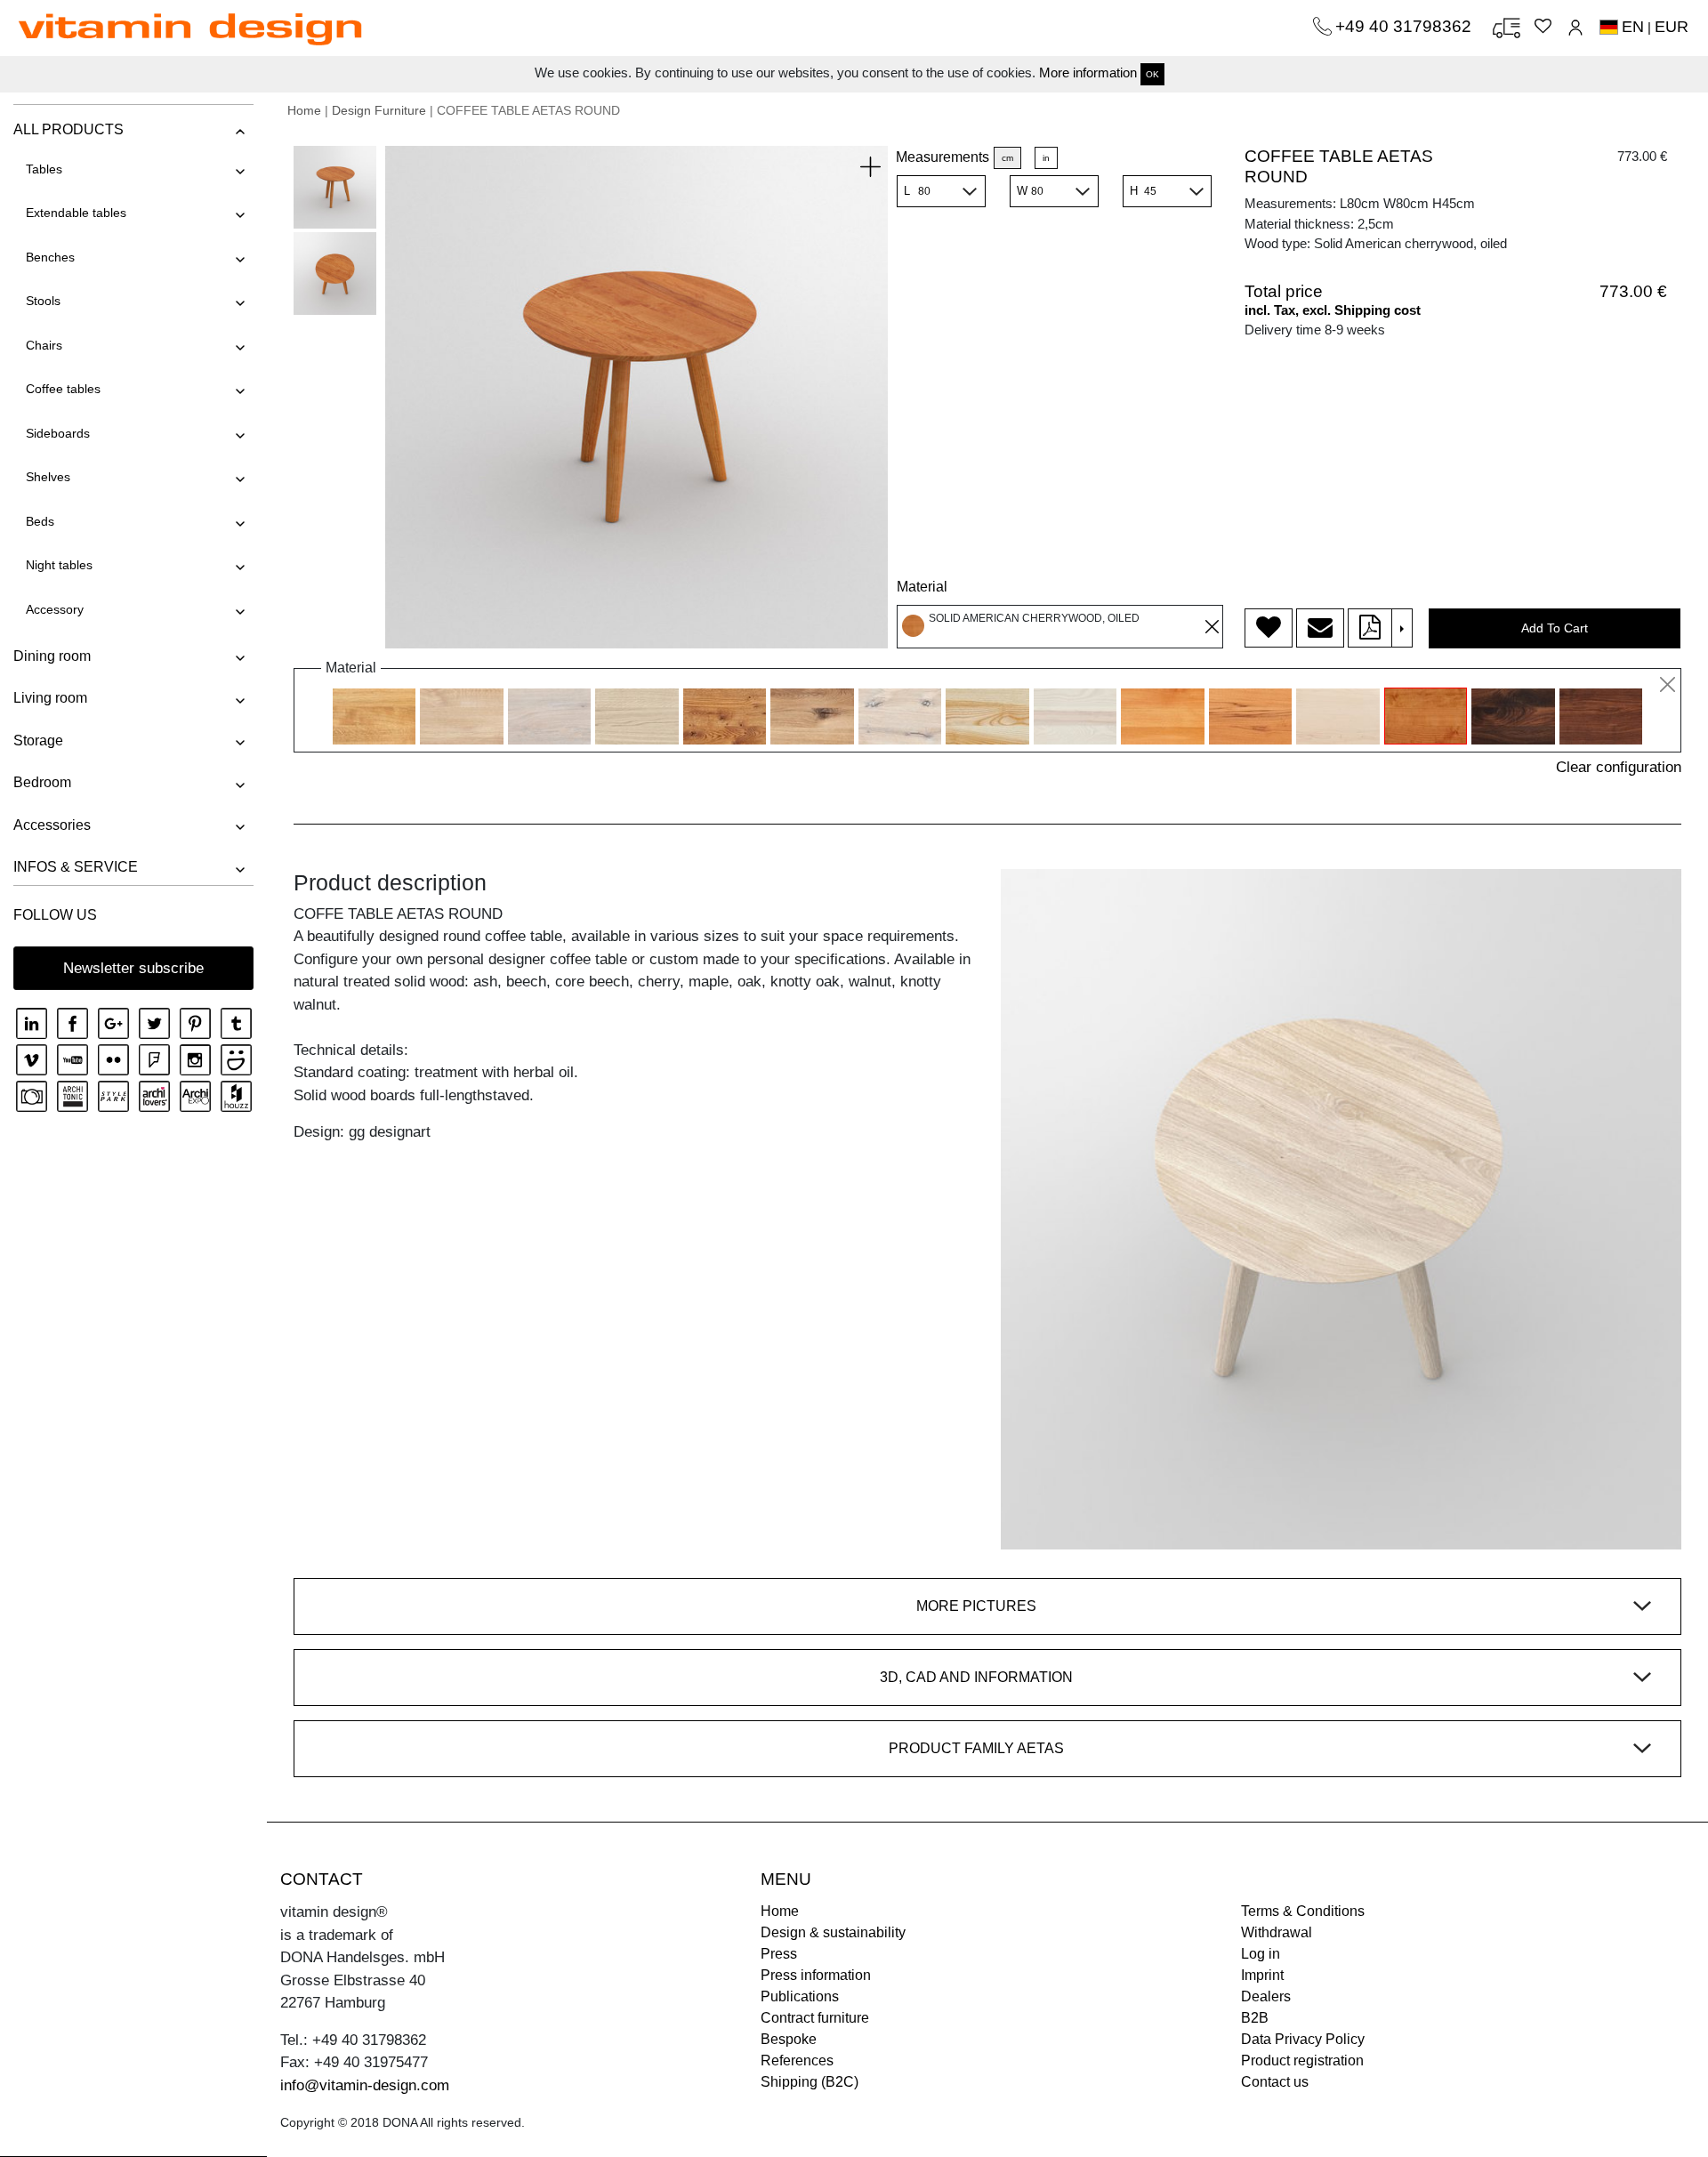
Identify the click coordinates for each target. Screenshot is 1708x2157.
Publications (800, 1996)
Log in (1261, 1954)
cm (1007, 158)
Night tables (59, 565)
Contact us (1275, 2082)
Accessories (52, 825)
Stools (43, 301)
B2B (1255, 2018)
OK (1152, 74)
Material (922, 587)
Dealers (1266, 1996)
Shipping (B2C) (810, 2082)
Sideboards (58, 433)
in (1046, 158)
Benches (50, 257)
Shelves (48, 477)
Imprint (1262, 1975)
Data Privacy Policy (1303, 2039)
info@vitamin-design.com (365, 2085)
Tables (44, 169)
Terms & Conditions (1303, 1911)
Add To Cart (1555, 628)
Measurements (943, 157)
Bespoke (789, 2039)
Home (304, 110)
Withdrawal (1277, 1932)
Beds (40, 521)
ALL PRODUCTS (68, 129)
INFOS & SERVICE (76, 867)
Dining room (52, 656)
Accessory (55, 609)
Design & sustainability (833, 1932)
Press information (816, 1975)
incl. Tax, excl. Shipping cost (1333, 310)
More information (1088, 72)
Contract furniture (815, 2018)
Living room (50, 698)
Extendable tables (76, 213)
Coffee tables (63, 389)
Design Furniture (379, 110)
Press (779, 1954)
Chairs (44, 345)
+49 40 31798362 (1406, 26)
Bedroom (42, 782)
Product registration (1302, 2060)
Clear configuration (1619, 767)
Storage (38, 740)
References (797, 2060)
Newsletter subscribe (133, 968)
